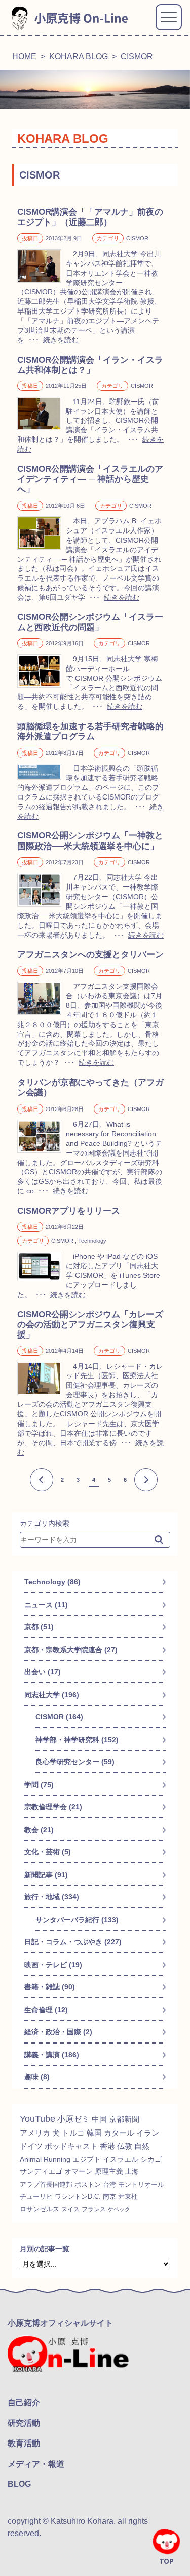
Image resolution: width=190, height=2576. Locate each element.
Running (57, 2159)
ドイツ (31, 2146)
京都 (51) (39, 1627)
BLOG (19, 2484)
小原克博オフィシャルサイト (60, 2323)
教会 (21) (39, 1830)
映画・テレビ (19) (53, 1965)
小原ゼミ (73, 2119)
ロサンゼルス (40, 2209)
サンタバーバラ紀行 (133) (77, 1920)
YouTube (37, 2119)
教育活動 (24, 2443)
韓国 (94, 2133)
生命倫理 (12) (46, 2010)
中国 (99, 2119)
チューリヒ (36, 2197)
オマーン (79, 2171)
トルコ (73, 2133)
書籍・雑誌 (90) (50, 1987)
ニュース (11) (46, 1605)
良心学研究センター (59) (75, 1762)
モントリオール (141, 2184)
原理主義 (109, 2171)
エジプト (87, 2159)
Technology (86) (52, 1582)
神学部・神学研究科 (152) (77, 1740)
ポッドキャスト (71, 2146)
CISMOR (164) (59, 1717)
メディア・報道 (36, 2464)
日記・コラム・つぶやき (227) (73, 1942)
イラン (148, 2133)
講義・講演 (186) (52, 2055)
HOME (24, 56)
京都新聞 (124, 2119)
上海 (132, 2172)
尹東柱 (128, 2197)
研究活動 (24, 2423)
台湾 (109, 2184)
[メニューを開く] (169, 17)
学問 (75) (39, 1785)
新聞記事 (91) (46, 1875)
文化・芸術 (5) (48, 1852)
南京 (109, 2197)
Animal (31, 2159)
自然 (142, 2146)
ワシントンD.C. (78, 2197)
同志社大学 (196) (52, 1695)
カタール (119, 2133)
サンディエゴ (41, 2171)
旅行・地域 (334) (52, 1897)
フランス (94, 2209)
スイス (70, 2209)
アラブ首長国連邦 (46, 2184)
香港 (107, 2146)
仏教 (125, 2146)
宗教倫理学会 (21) (53, 1807)
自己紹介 (24, 2402)
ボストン (88, 2184)
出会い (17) (43, 1672)
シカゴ (151, 2159)
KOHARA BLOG (79, 56)
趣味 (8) (37, 2077)
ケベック (119, 2209)
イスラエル (121, 2159)
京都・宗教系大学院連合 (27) (71, 1650)
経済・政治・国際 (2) (58, 2032)
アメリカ (35, 2133)
